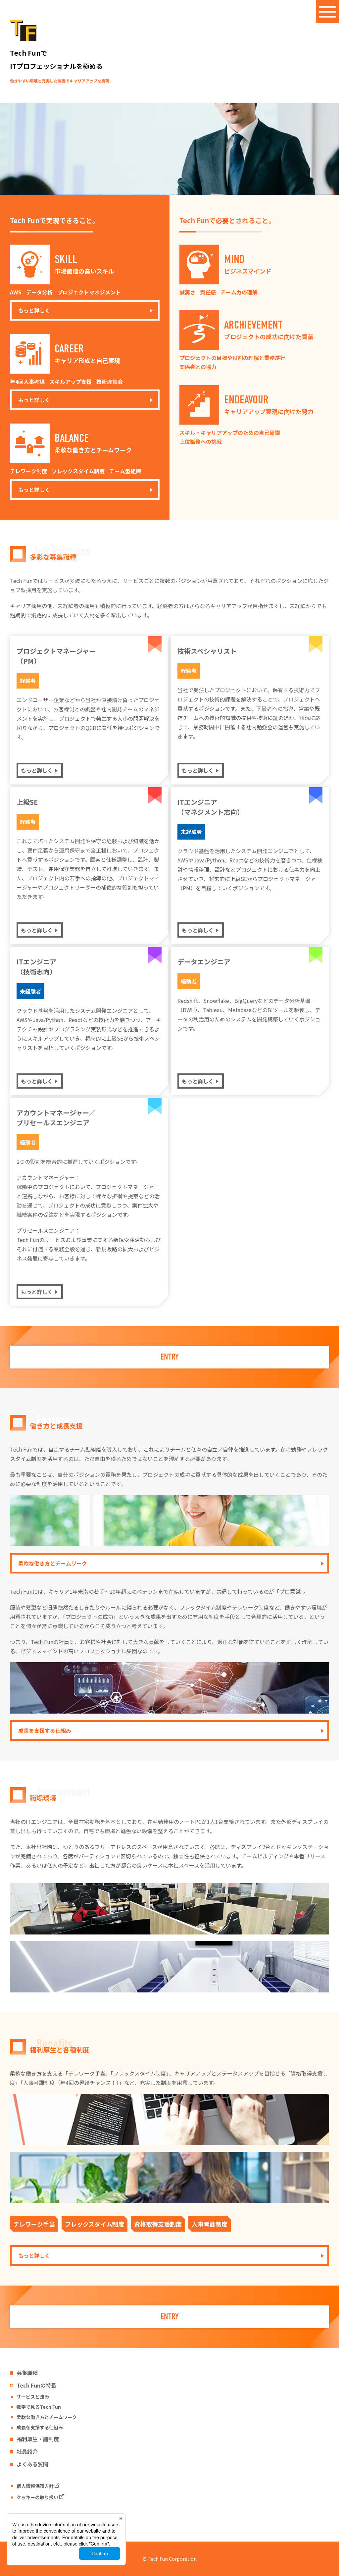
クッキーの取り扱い (37, 2497)
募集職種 (27, 2373)
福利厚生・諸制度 (38, 2439)
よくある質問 (32, 2464)
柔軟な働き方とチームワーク (53, 1563)
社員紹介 (27, 2451)
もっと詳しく (34, 310)
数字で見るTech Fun (39, 2407)
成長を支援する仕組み (45, 1730)
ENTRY (170, 1357)
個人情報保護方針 (35, 2486)
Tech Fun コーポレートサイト (48, 2519)
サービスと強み (33, 2396)
